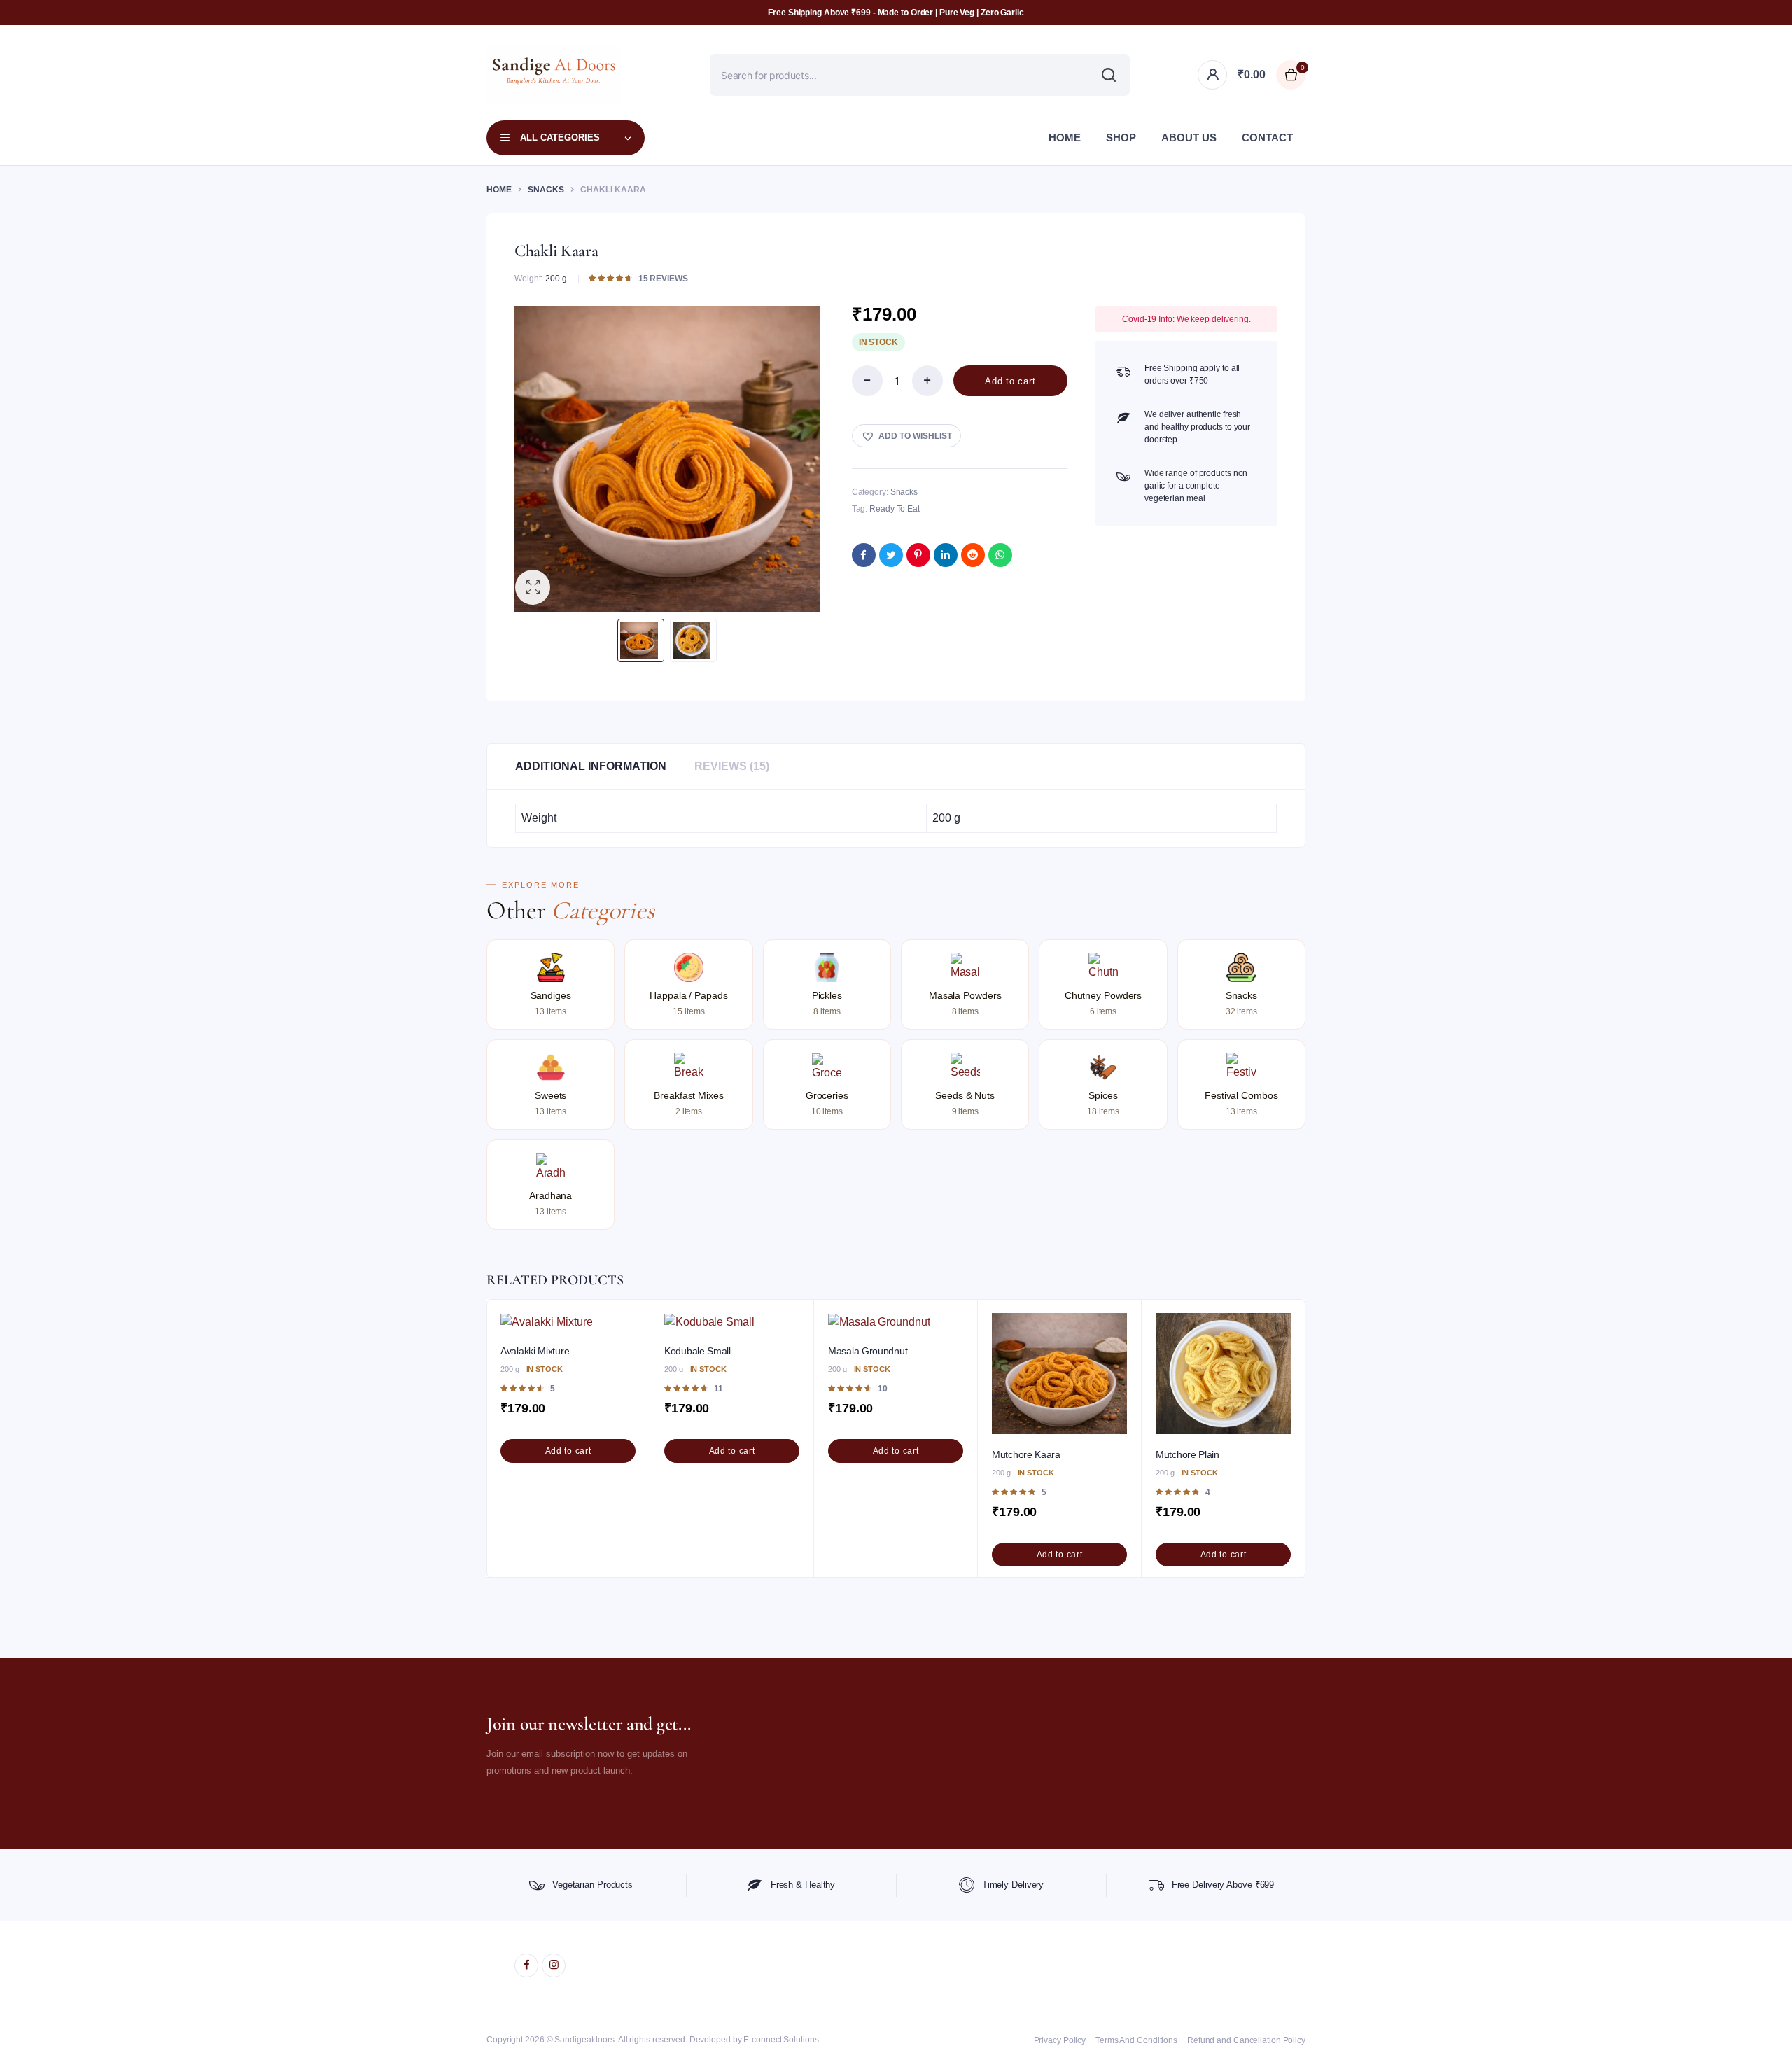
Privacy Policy (1060, 2040)
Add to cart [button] (568, 1451)
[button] (533, 587)
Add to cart (1010, 381)
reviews (663, 278)
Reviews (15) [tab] (732, 766)
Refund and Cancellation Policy (1246, 2040)
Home (1065, 138)
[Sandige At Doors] (554, 75)
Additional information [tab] (591, 766)
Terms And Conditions (1136, 2040)
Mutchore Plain (1188, 1454)
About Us (1189, 138)
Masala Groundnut (868, 1351)
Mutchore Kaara (1026, 1454)
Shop (1121, 138)
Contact (1267, 138)
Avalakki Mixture (535, 1351)
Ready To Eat (895, 509)
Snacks (546, 190)
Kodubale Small (698, 1351)
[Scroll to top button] (1760, 2038)
